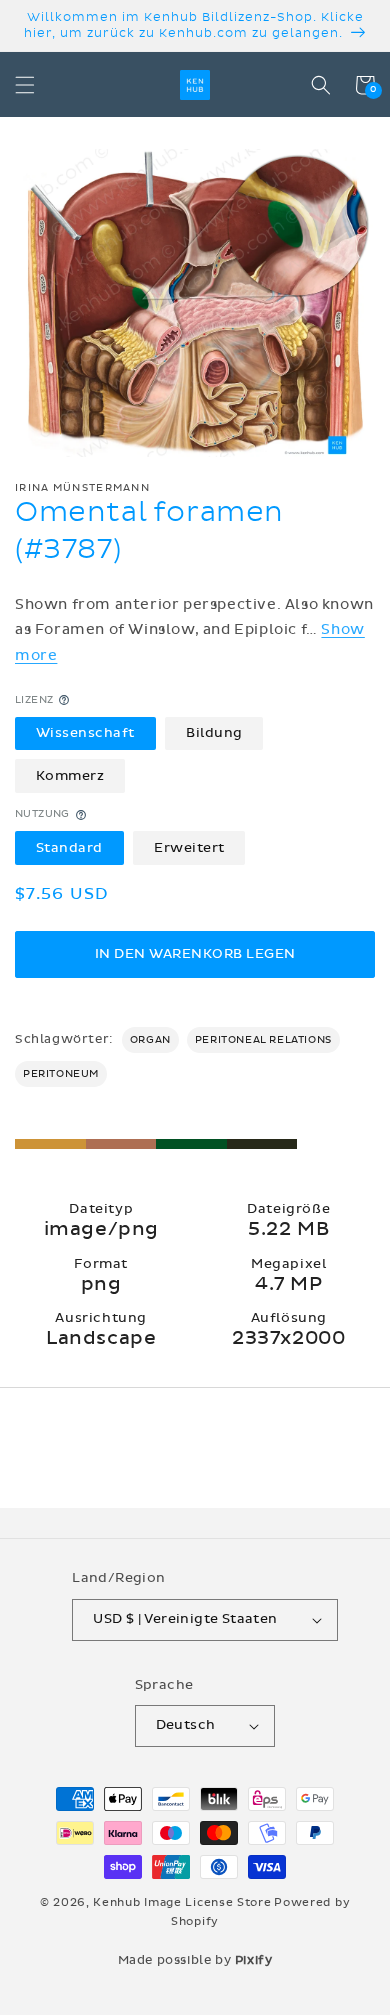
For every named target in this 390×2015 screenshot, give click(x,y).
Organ (150, 1040)
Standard (69, 848)
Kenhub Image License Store (182, 1902)
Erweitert (189, 848)
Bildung (214, 733)
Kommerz (70, 776)
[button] (25, 85)
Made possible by (195, 1960)
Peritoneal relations (263, 1040)
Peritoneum (61, 1074)
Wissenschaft (85, 733)
